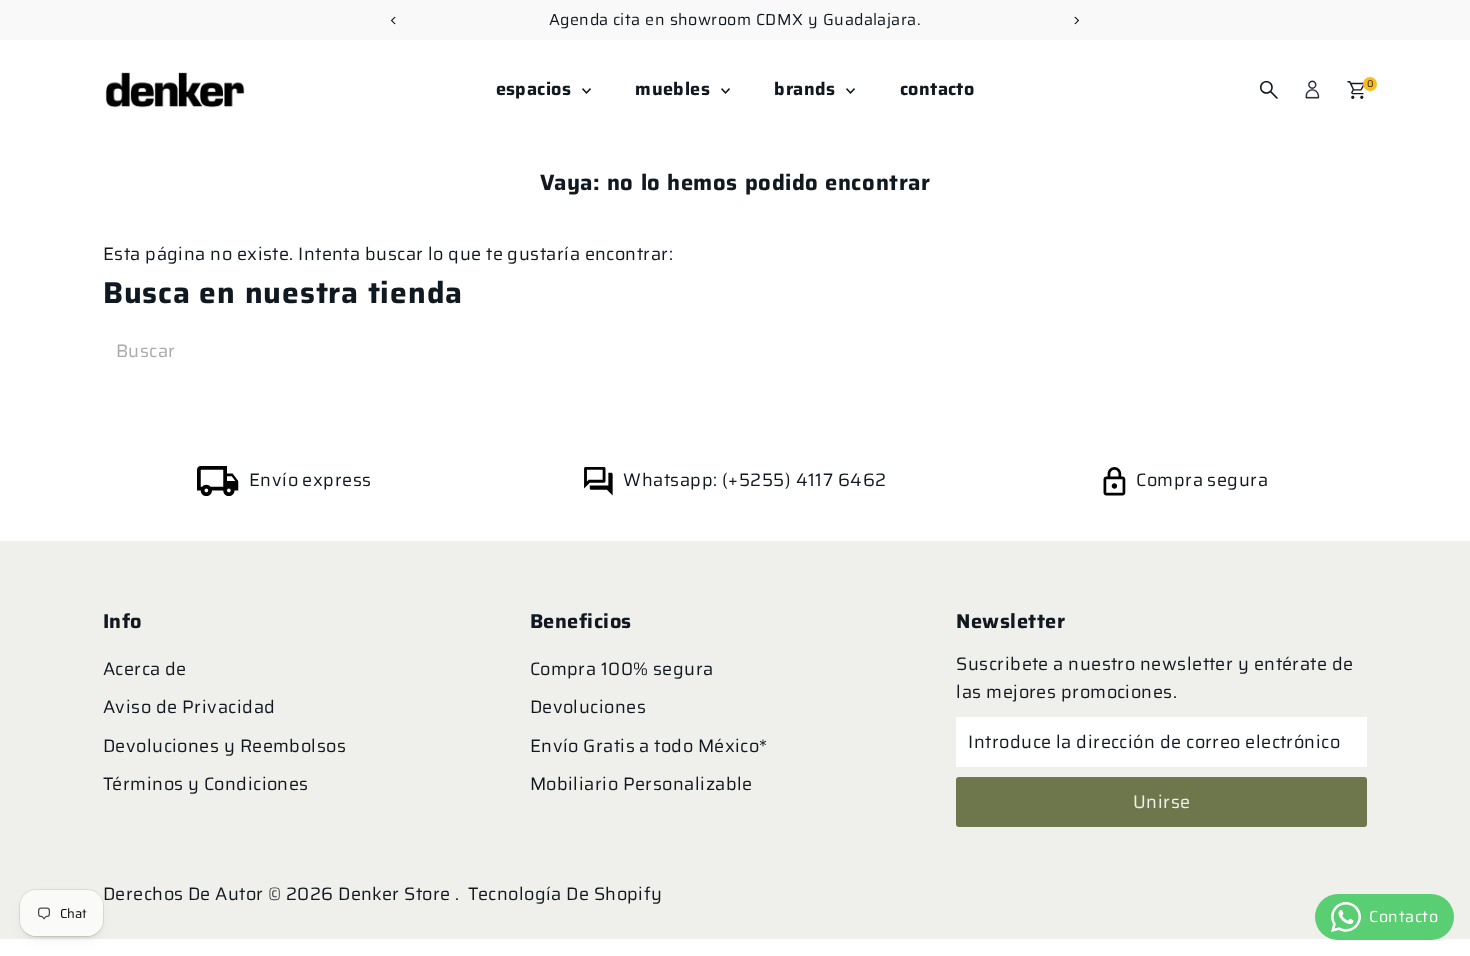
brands (807, 89)
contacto (937, 89)
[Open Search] (1269, 90)
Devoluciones (588, 707)
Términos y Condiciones (206, 784)
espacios (536, 89)
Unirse (1162, 802)
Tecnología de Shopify (565, 894)
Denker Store (396, 894)
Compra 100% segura (622, 669)
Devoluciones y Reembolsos (224, 746)
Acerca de (145, 669)
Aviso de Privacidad (189, 707)
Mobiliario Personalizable (641, 784)
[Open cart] (1356, 90)
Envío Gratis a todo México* (649, 746)
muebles (675, 89)
